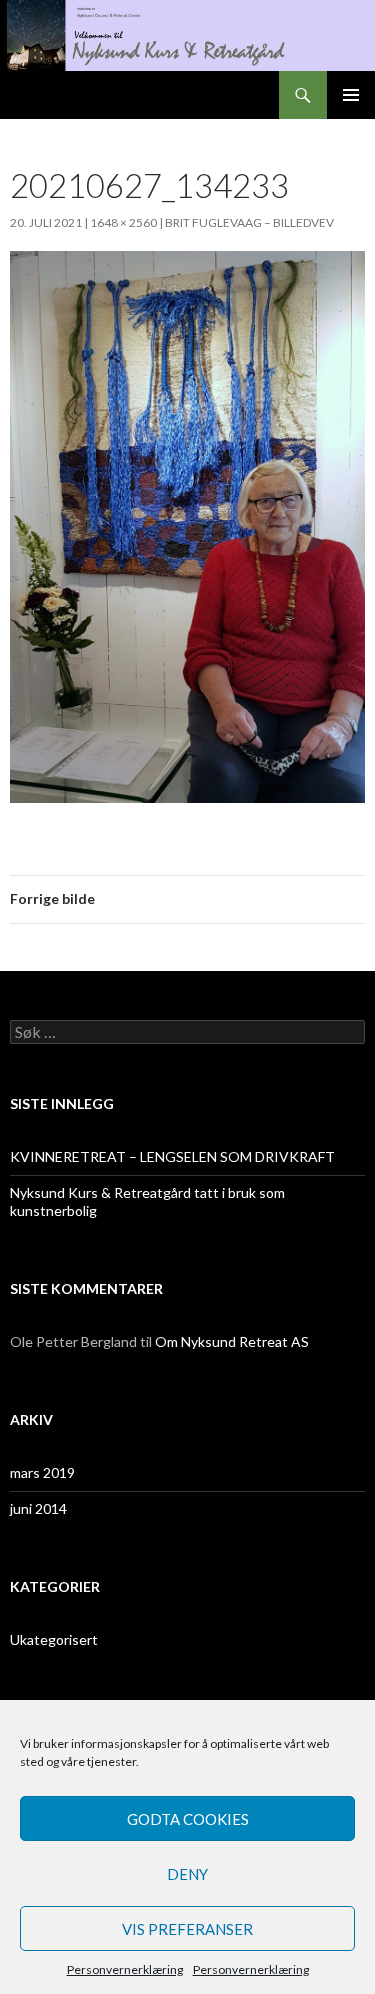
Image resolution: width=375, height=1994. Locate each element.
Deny (187, 1874)
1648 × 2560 (123, 222)
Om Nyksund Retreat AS (232, 1341)
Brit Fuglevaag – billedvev (249, 222)
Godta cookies (188, 1819)
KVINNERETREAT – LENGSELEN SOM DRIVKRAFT (172, 1156)
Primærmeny (351, 95)
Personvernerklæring (125, 1969)
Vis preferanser (187, 1929)
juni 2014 (38, 1508)
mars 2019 (42, 1472)
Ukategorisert (54, 1639)
